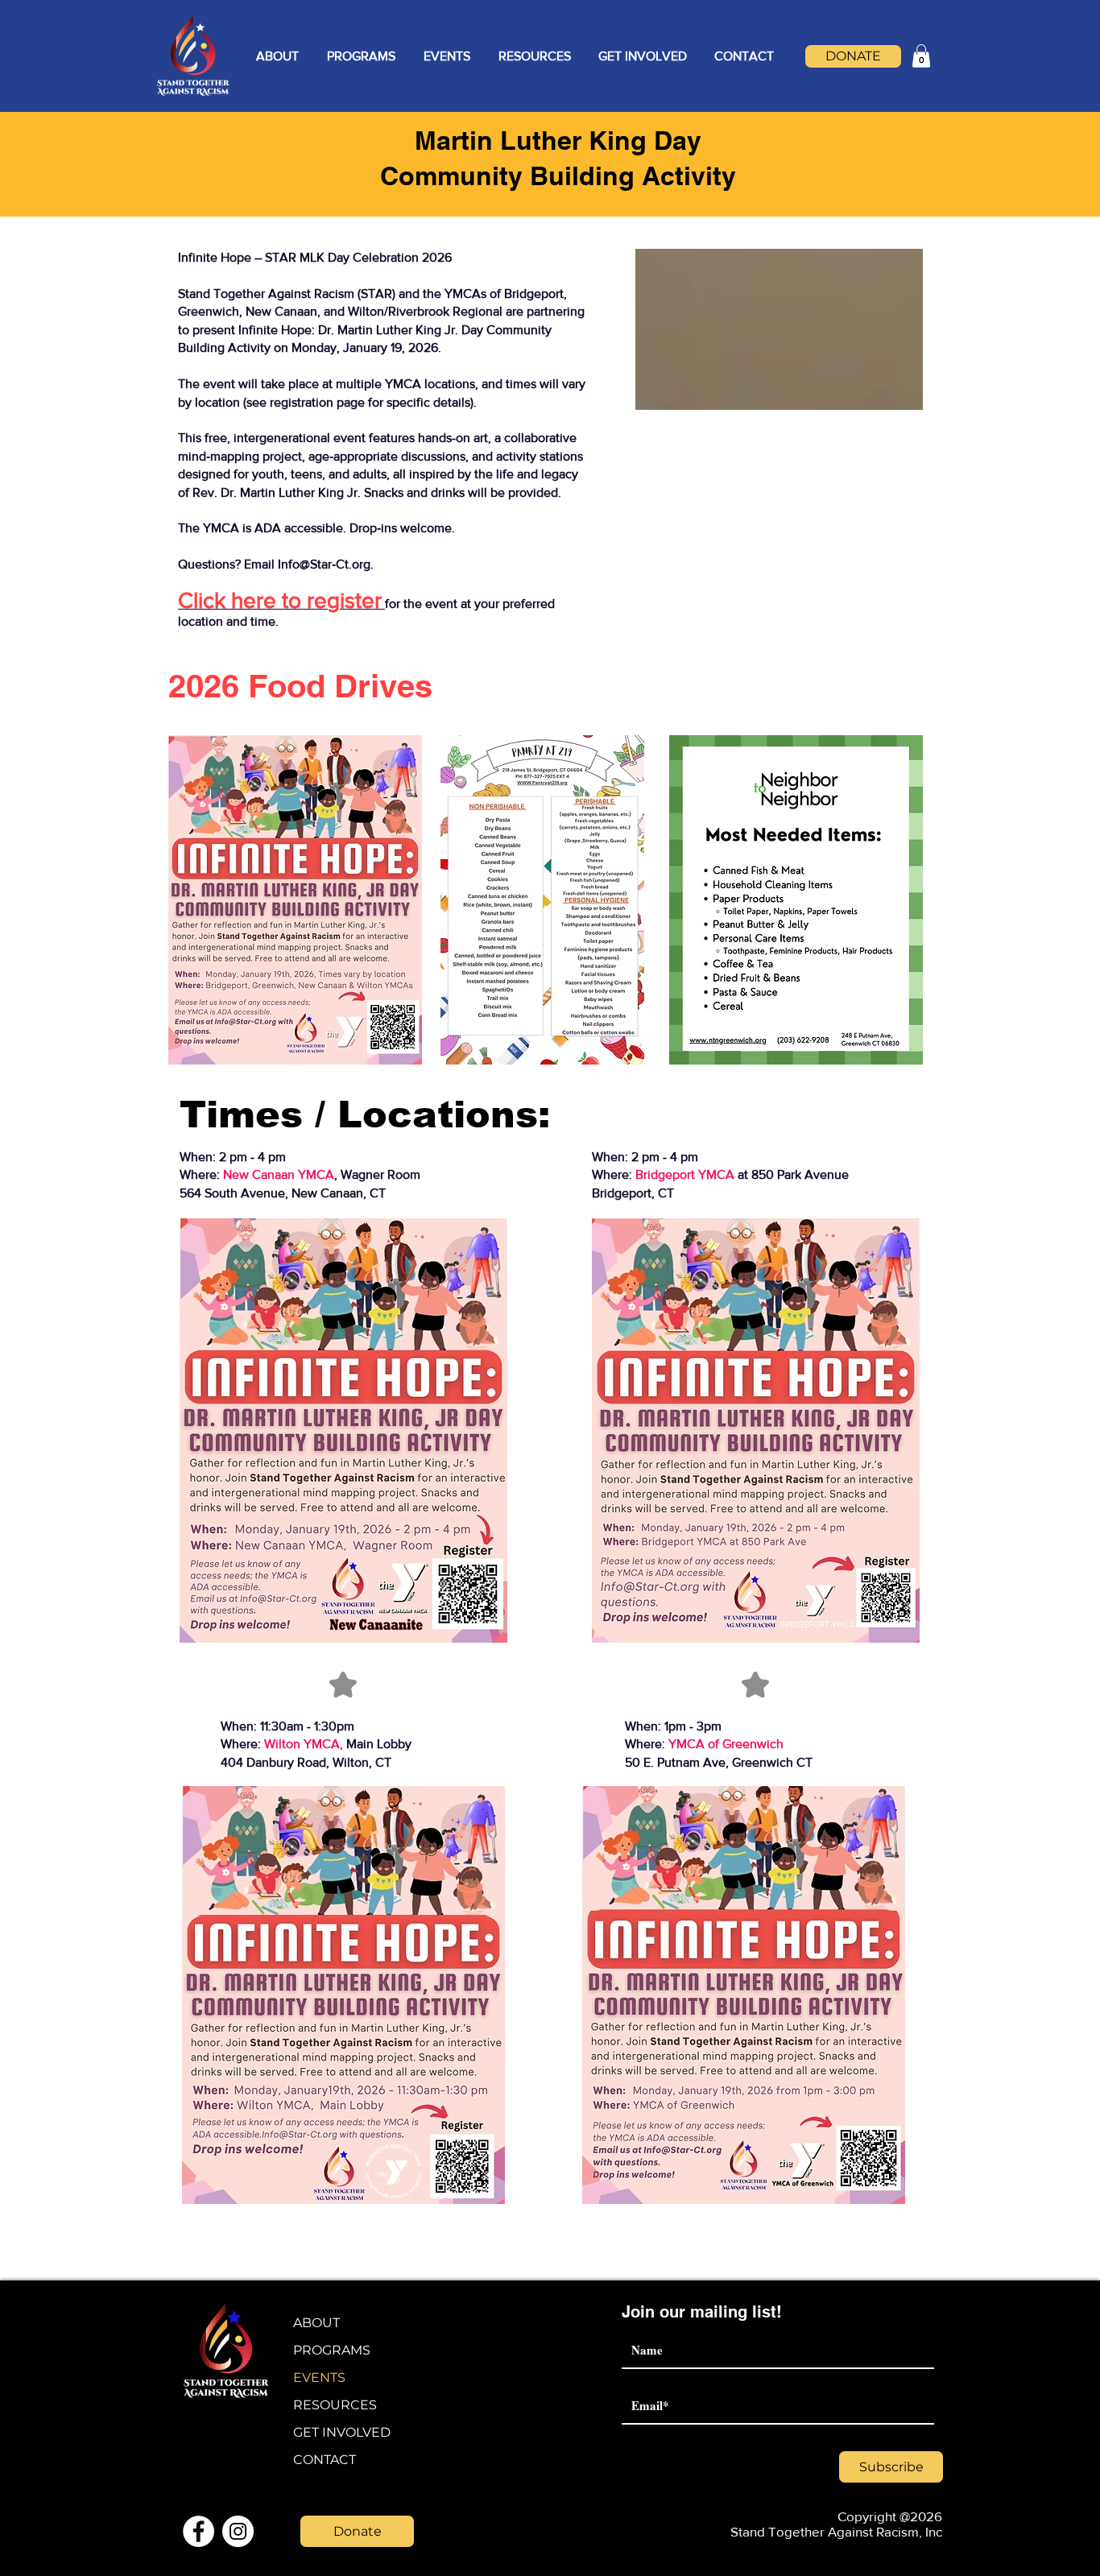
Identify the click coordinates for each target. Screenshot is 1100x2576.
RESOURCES (335, 2405)
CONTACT (325, 2460)
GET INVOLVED (342, 2432)
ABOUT (316, 2323)
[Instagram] (238, 2531)
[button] (277, 56)
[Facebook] (198, 2531)
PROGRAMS (332, 2350)
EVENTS (319, 2378)
